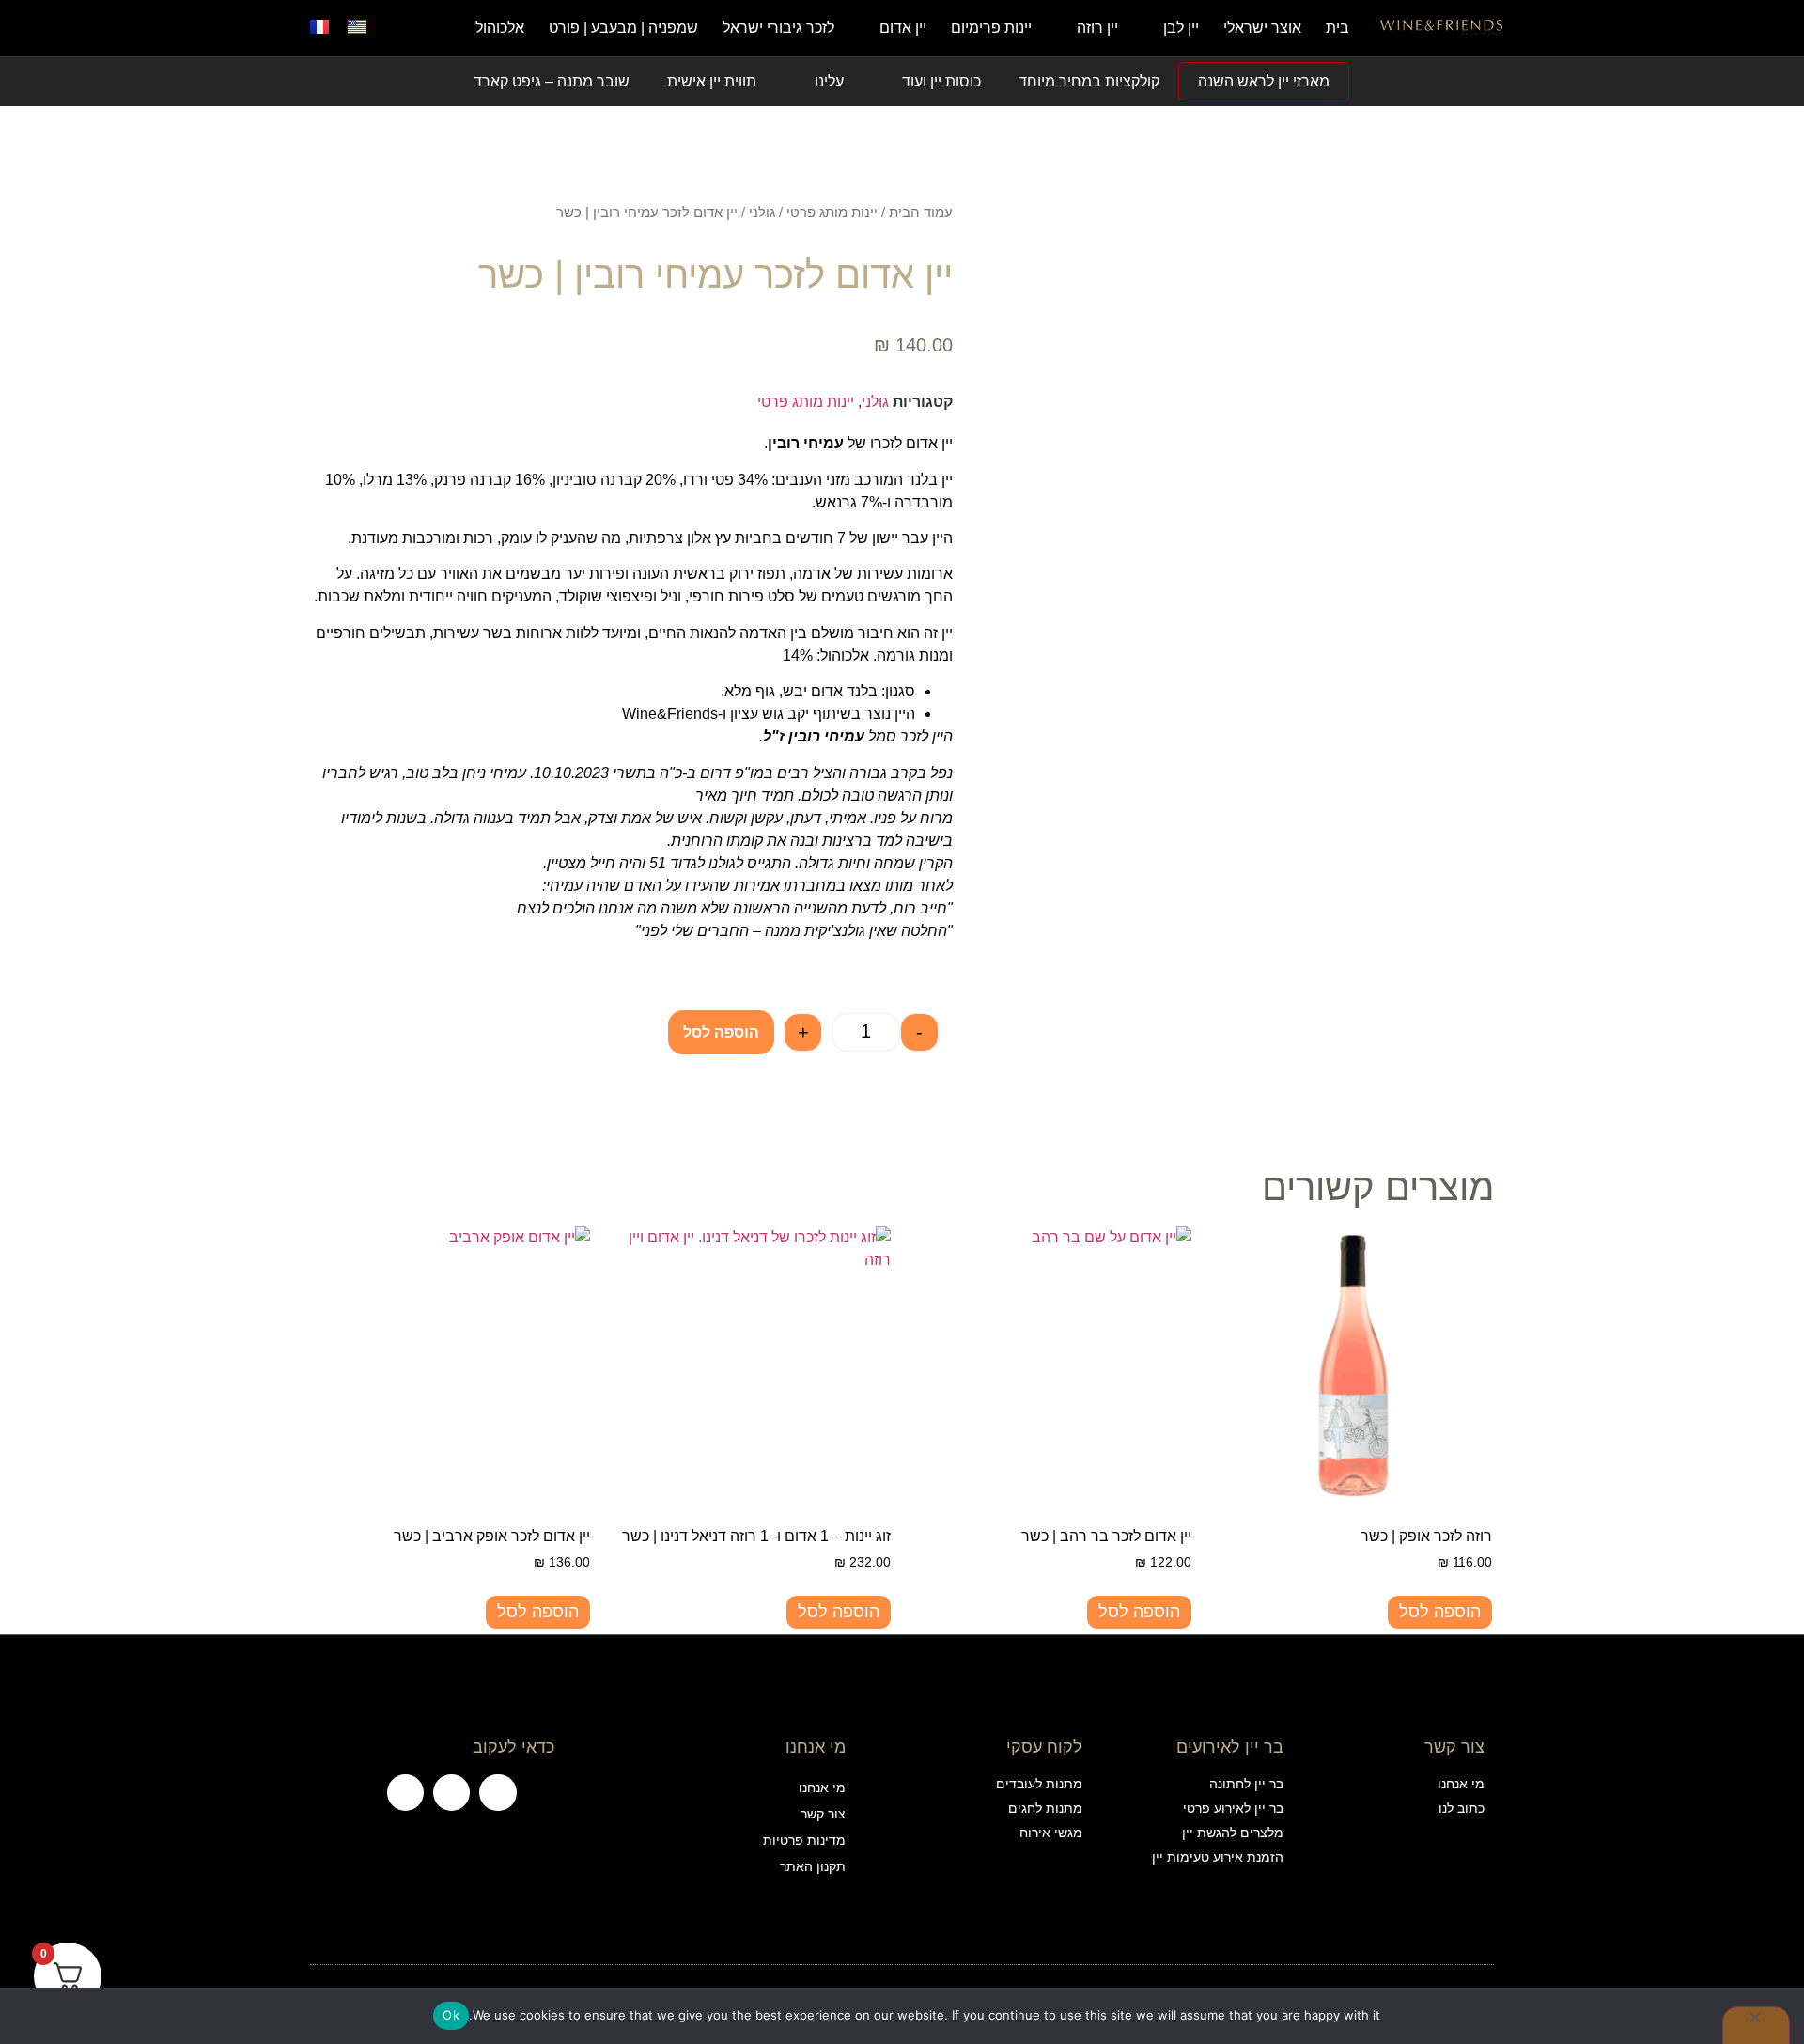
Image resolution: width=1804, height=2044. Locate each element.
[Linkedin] (405, 1793)
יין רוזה (1097, 28)
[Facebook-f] (498, 1793)
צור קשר (823, 1814)
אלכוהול (500, 28)
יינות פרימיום (991, 28)
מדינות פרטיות (804, 1840)
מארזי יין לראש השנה (1264, 81)
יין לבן (1181, 28)
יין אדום (903, 28)
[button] (409, 28)
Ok (451, 2015)
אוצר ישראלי (1262, 28)
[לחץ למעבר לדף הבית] (1442, 28)
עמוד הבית (921, 212)
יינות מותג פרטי (832, 212)
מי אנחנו (822, 1787)
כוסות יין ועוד (941, 81)
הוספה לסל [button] (1440, 1612)
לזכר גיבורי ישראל (778, 28)
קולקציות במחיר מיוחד (1089, 81)
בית (1337, 28)
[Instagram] (451, 1793)
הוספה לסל (721, 1032)
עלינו (829, 81)
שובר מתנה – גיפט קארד (552, 81)
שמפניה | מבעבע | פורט (623, 28)
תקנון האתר (812, 1866)
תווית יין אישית (712, 81)
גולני (762, 212)
